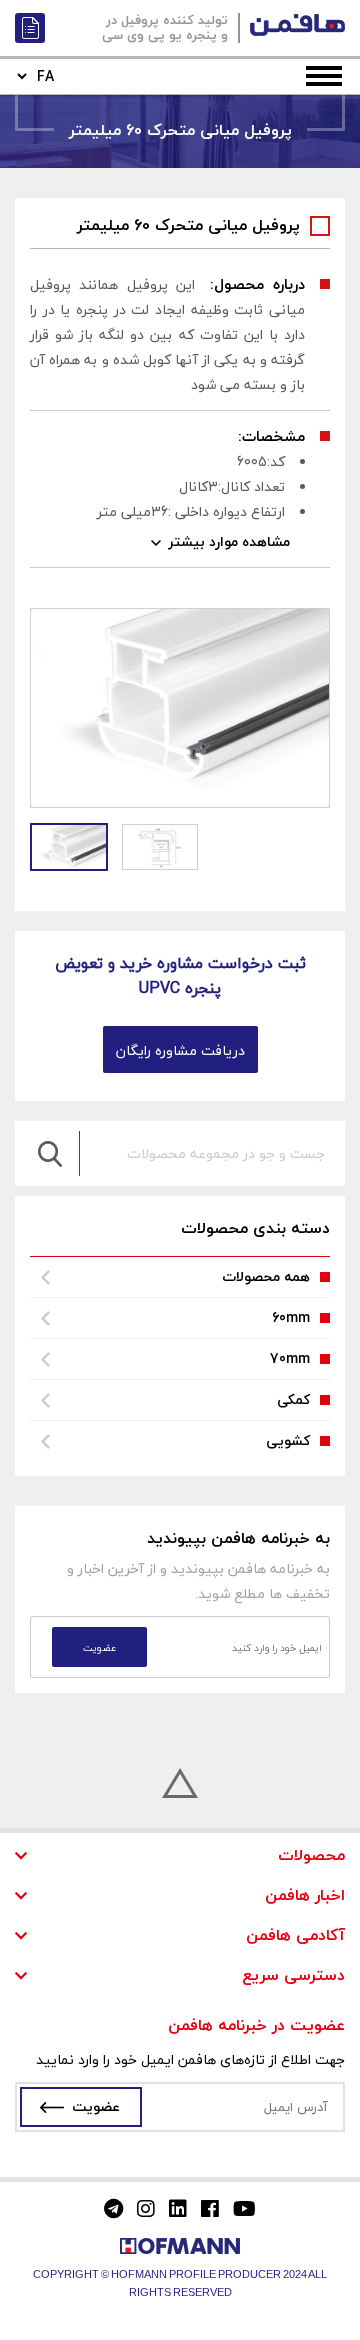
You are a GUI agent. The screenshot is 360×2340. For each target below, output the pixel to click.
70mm (290, 1358)
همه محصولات (266, 1276)
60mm (291, 1317)
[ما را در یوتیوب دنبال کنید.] (244, 2209)
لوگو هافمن (297, 25)
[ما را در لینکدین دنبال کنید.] (178, 2209)
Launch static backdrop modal (249, 2322)
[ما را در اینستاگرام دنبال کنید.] (146, 2209)
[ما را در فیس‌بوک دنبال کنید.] (210, 2209)
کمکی (293, 1399)
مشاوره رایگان (30, 28)
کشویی (288, 1440)
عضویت (96, 2106)
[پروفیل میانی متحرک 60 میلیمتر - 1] (69, 847)
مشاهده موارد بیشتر (229, 541)
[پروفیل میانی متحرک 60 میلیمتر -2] (160, 847)
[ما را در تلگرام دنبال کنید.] (113, 2209)
